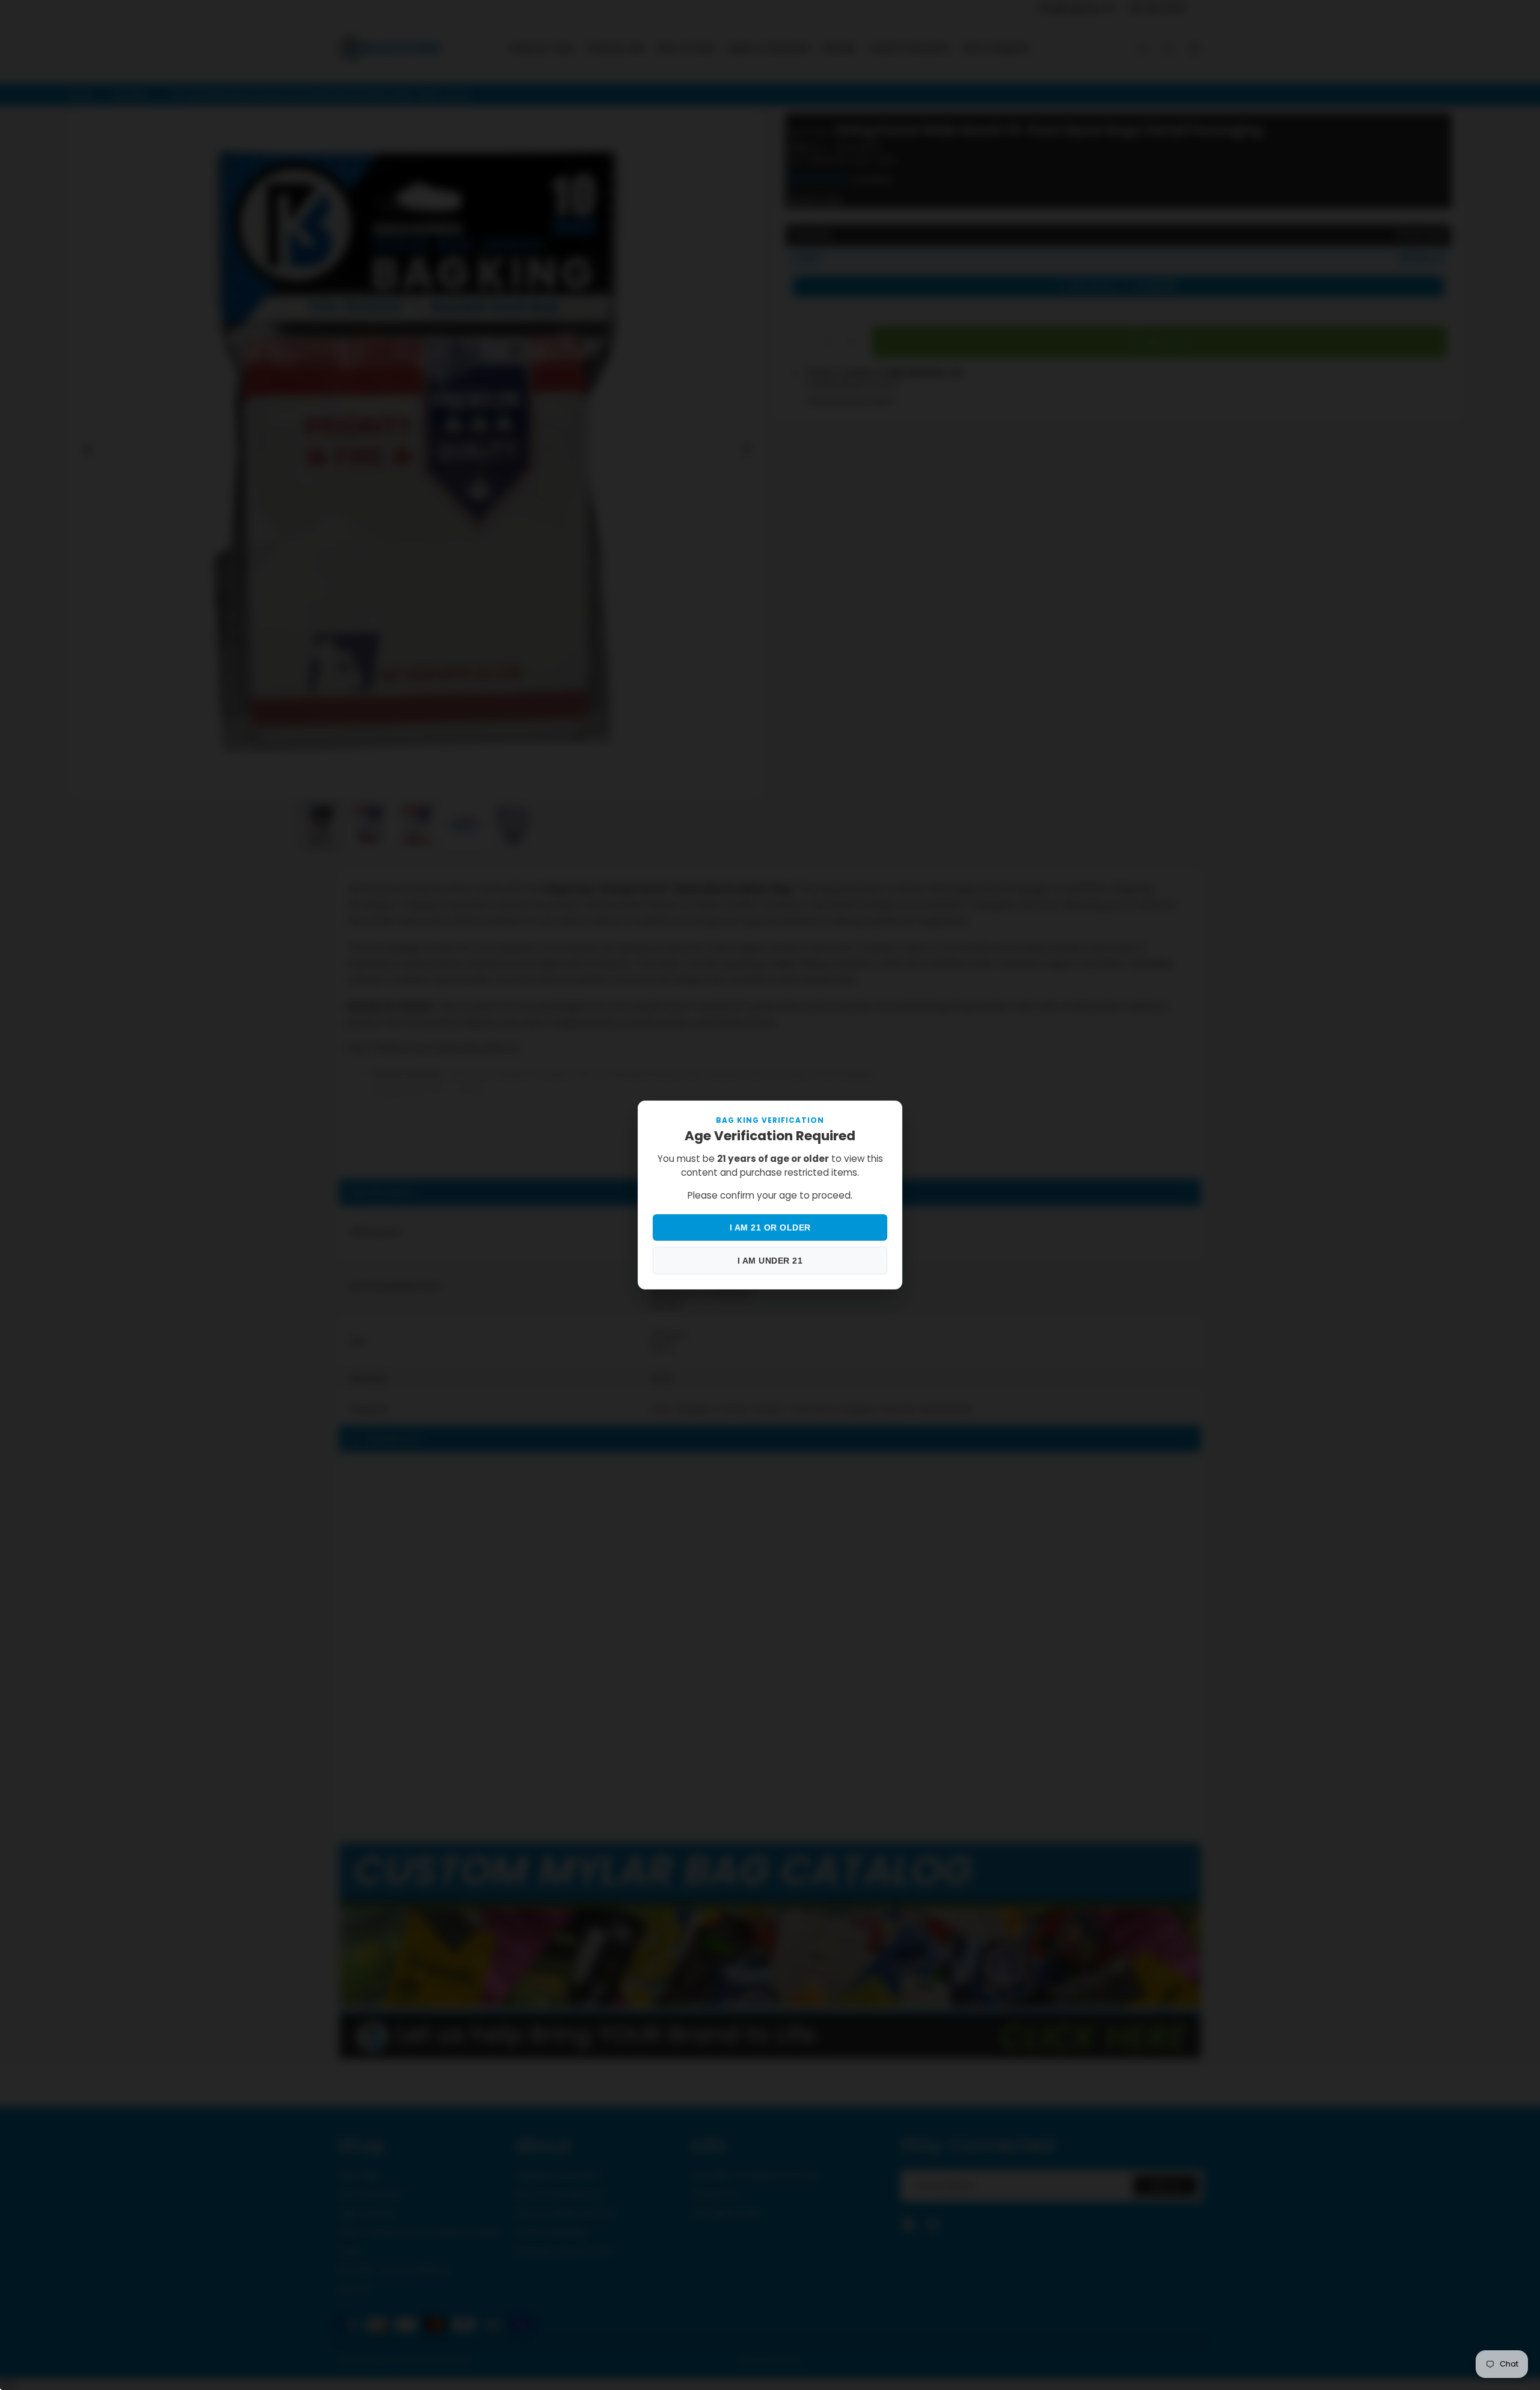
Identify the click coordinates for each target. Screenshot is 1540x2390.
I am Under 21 (770, 1261)
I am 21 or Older (770, 1227)
